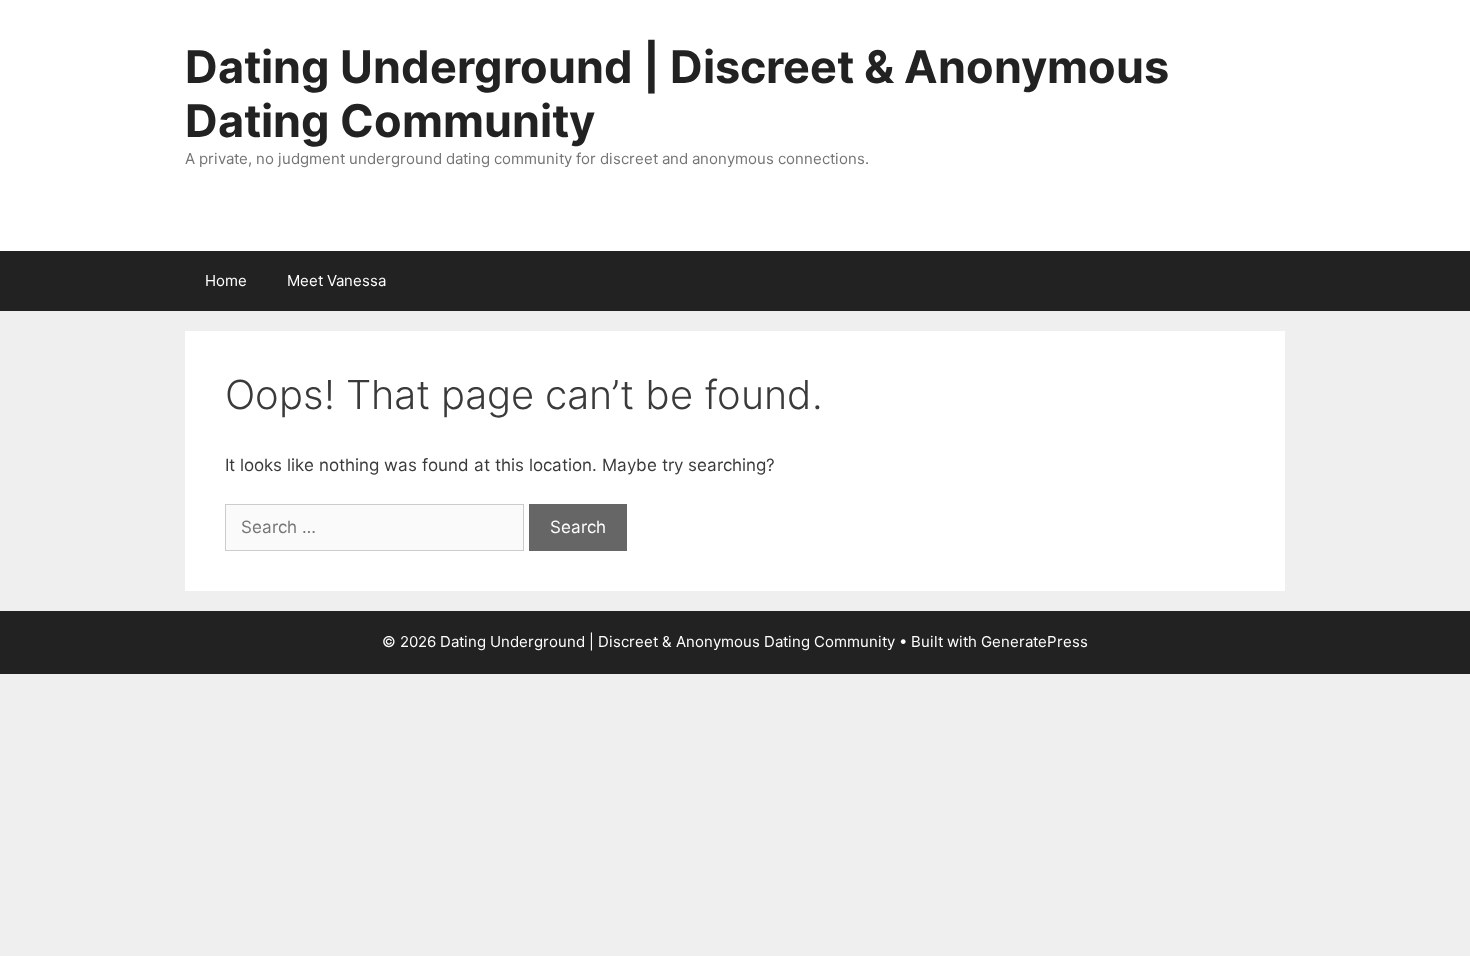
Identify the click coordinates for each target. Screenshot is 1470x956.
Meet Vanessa (336, 280)
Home (226, 280)
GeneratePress (1034, 641)
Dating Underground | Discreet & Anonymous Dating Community (677, 93)
